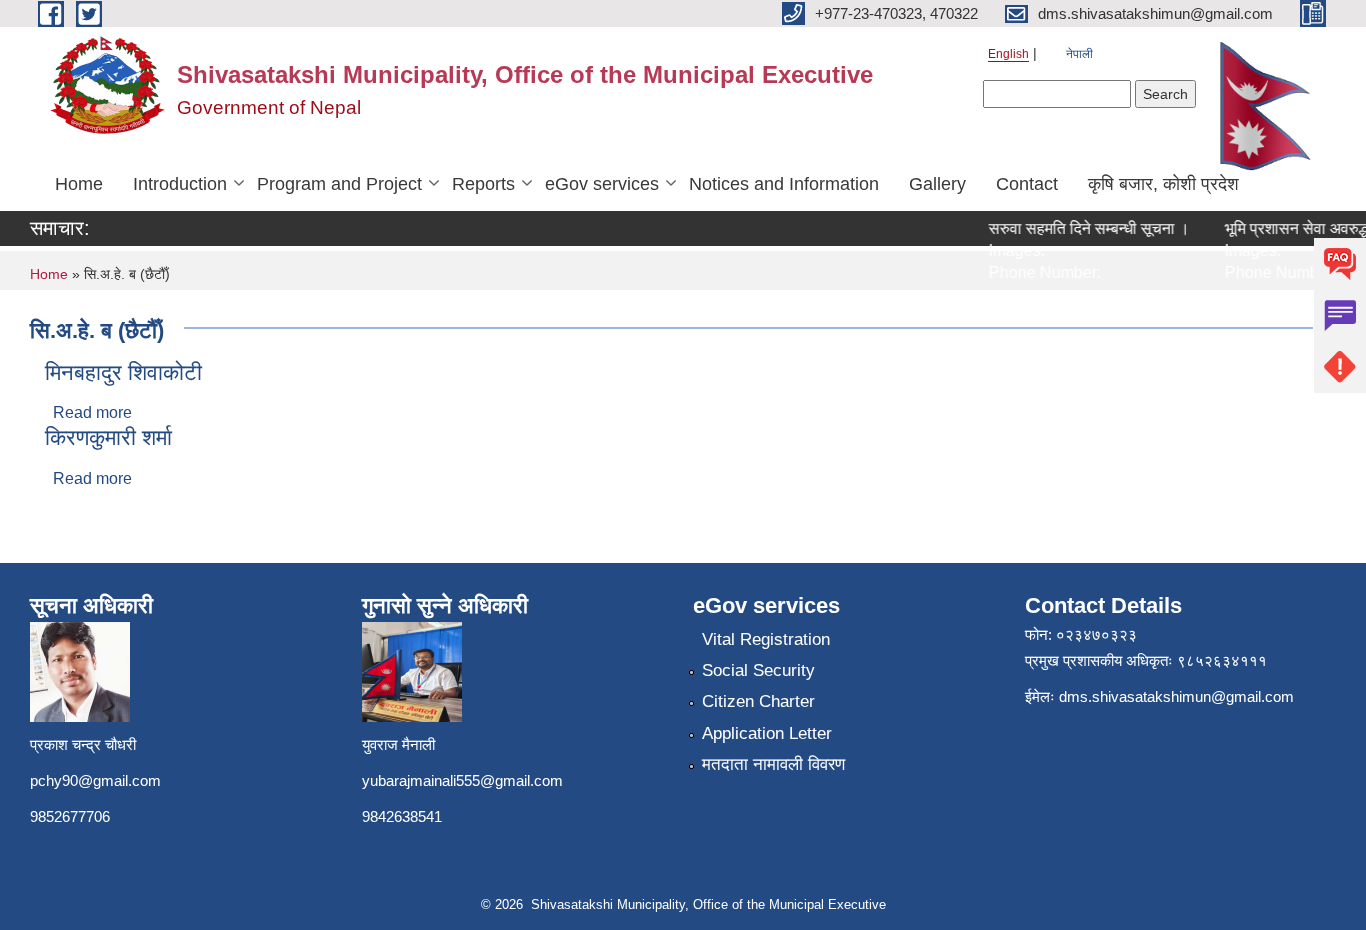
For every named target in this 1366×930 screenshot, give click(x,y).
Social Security (758, 670)
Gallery (937, 184)
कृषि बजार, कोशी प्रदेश (1163, 184)
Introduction (180, 184)
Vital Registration (766, 639)
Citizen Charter (758, 701)
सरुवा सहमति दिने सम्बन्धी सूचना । (1080, 228)
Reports (483, 184)
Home (79, 184)
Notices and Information (784, 184)
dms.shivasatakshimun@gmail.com (1176, 696)
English (1008, 54)
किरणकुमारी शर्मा (108, 437)
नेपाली (1079, 54)
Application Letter (767, 733)
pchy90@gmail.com (95, 780)
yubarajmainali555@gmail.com (462, 780)
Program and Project (339, 184)
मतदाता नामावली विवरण (773, 764)
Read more (92, 412)
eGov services (602, 184)
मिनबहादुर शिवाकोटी (123, 372)
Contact (1027, 184)
